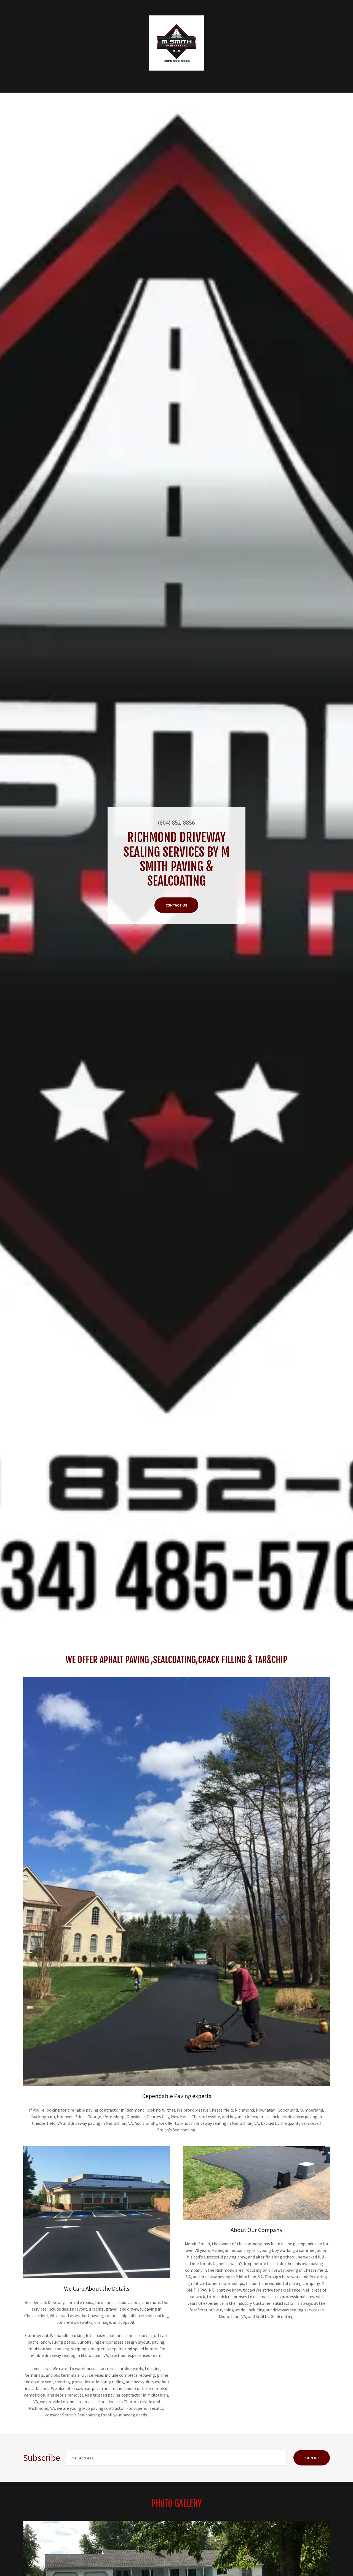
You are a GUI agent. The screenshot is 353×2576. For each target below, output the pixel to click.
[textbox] (177, 2458)
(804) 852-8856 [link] (176, 822)
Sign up (312, 2458)
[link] (176, 42)
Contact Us (176, 905)
